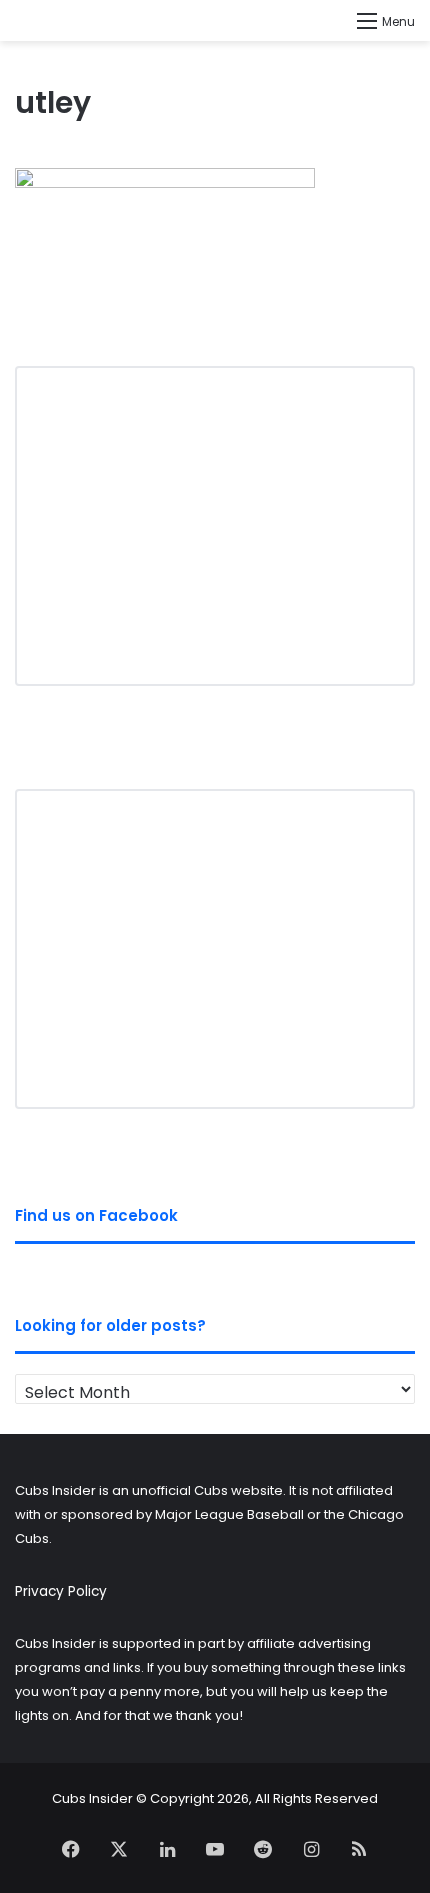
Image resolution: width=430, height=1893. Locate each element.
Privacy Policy (61, 1591)
